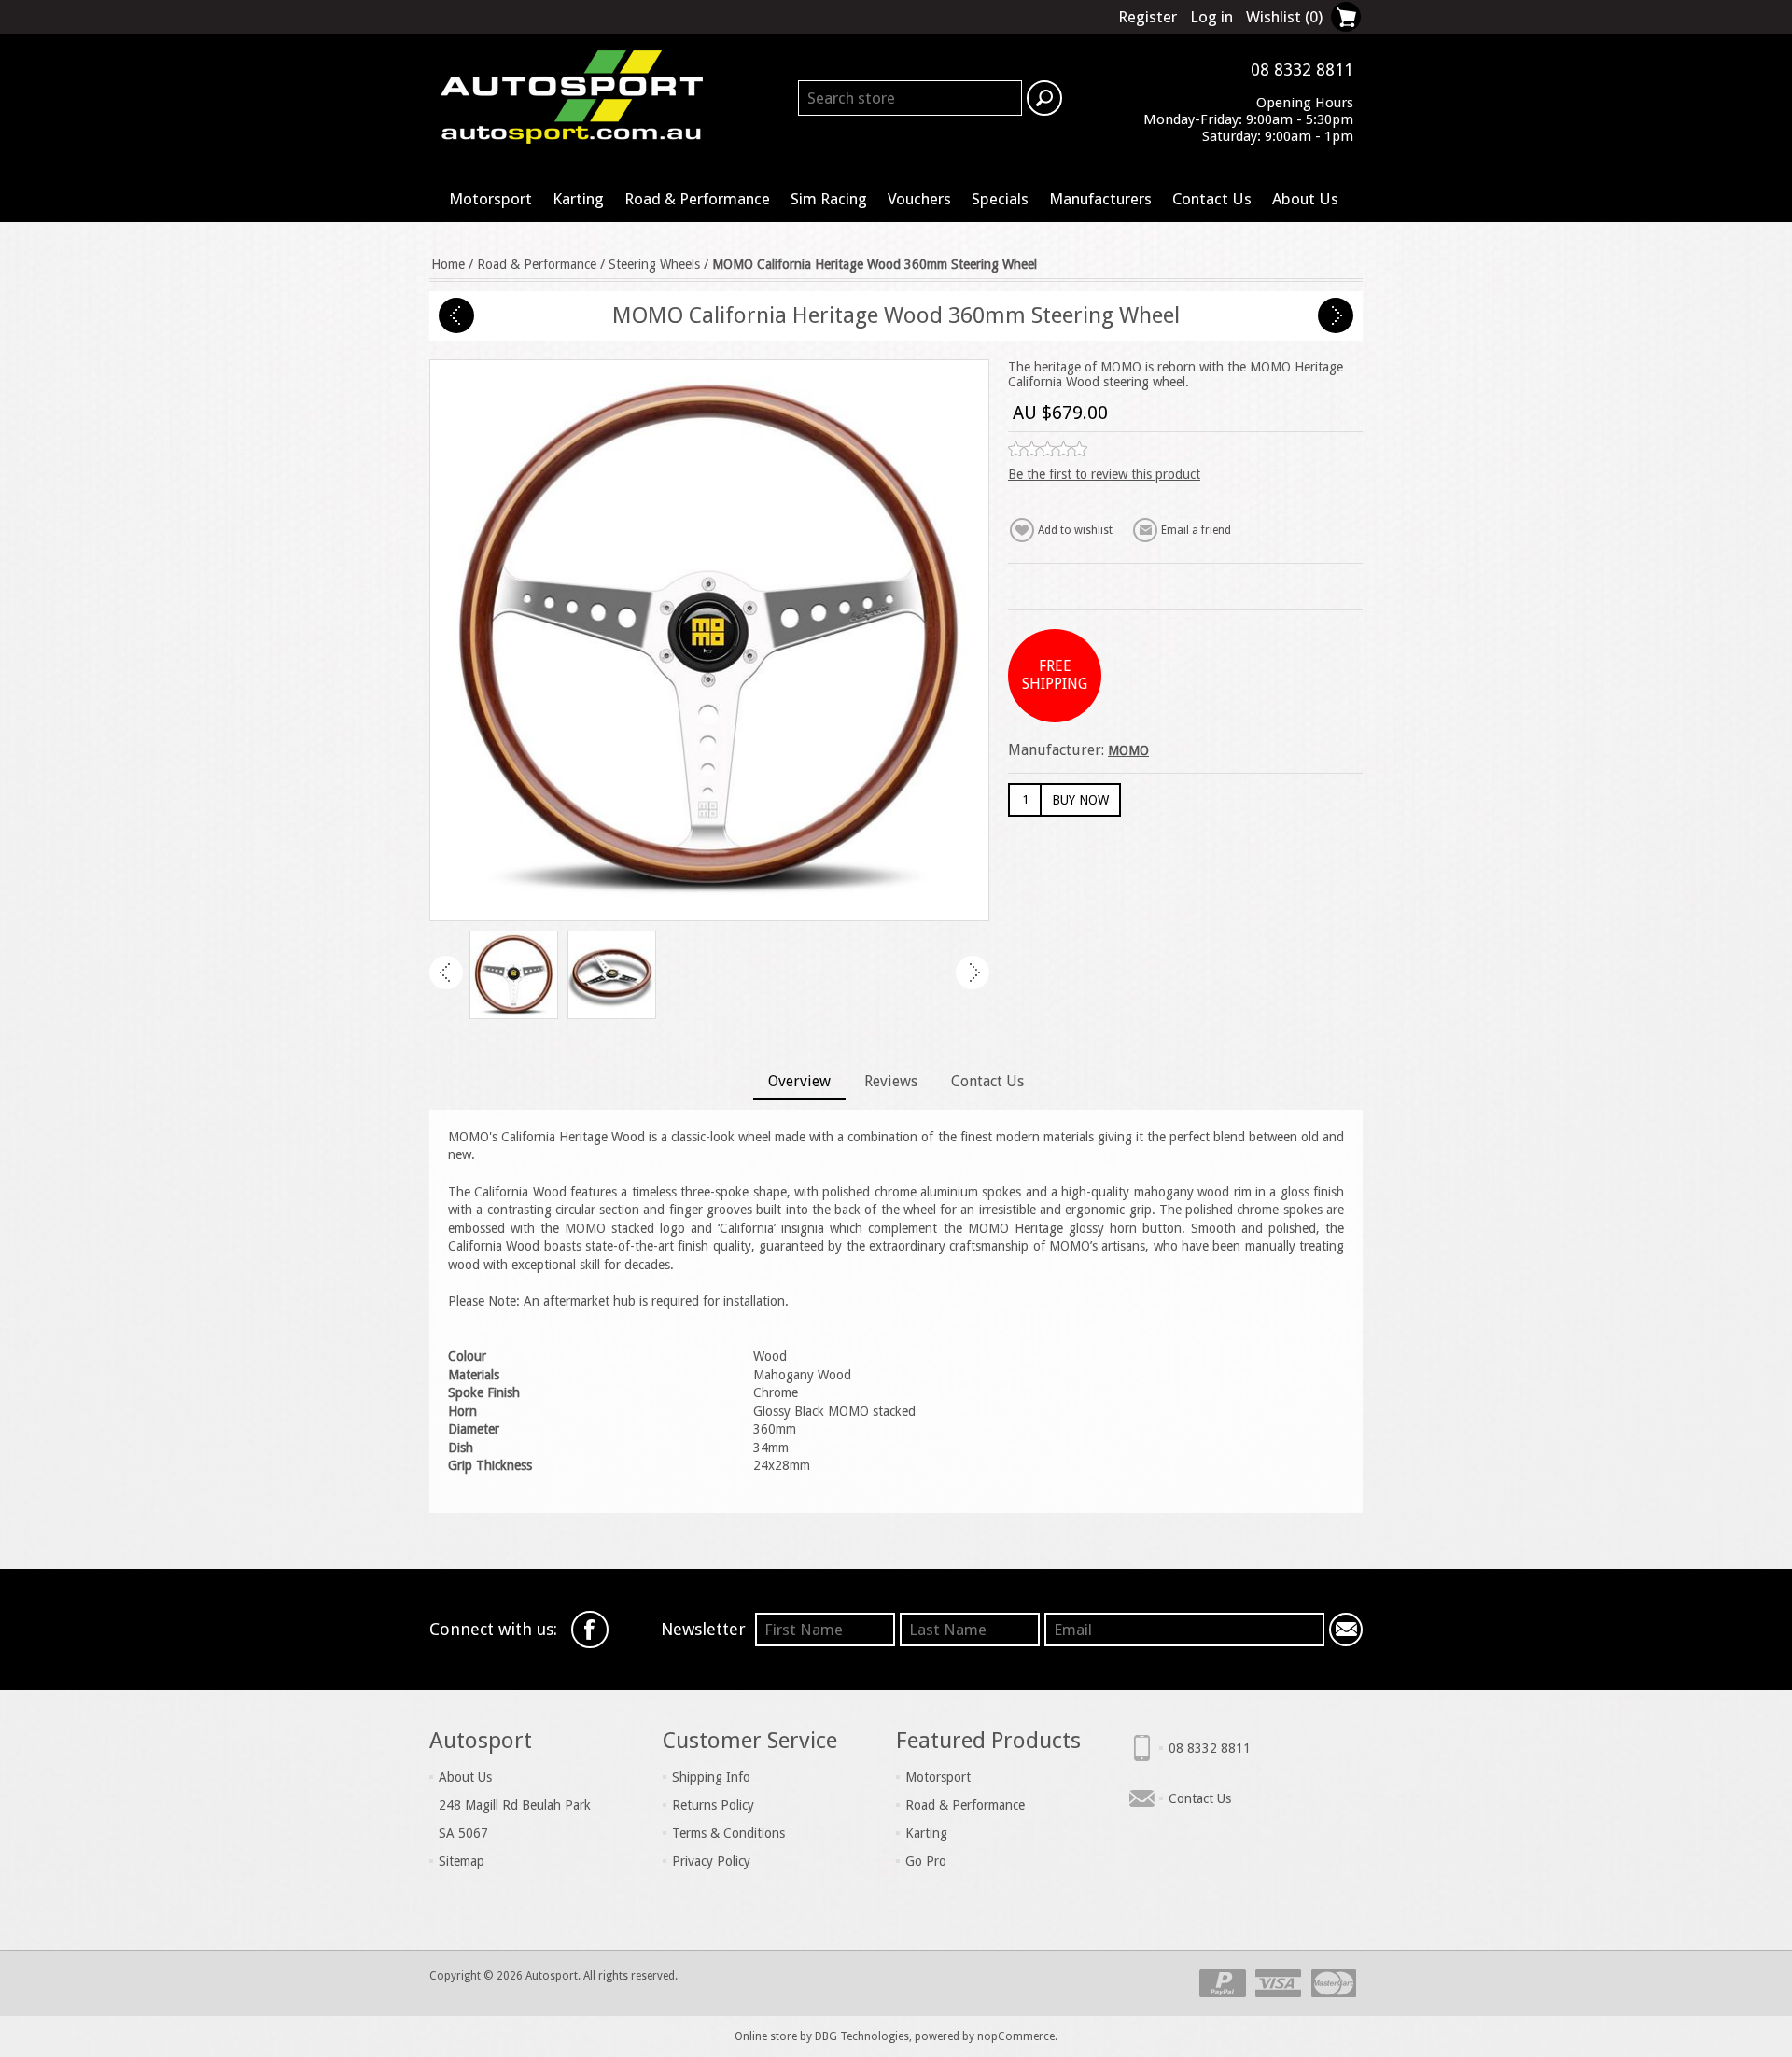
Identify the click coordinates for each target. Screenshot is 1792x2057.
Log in (1211, 17)
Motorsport (490, 199)
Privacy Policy (711, 1861)
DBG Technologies (862, 2036)
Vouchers (919, 199)
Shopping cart (1346, 17)
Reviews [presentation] (891, 1081)
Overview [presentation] (799, 1081)
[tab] (799, 1083)
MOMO (1128, 750)
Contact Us (1212, 199)
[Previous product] (456, 315)
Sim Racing (829, 199)
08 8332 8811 (1210, 1748)
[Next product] (1336, 315)
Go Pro (926, 1861)
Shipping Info (711, 1777)
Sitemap (462, 1861)
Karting (578, 199)
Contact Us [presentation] (987, 1081)
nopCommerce (1016, 2036)
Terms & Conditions (728, 1833)
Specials (1000, 199)
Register (1148, 17)
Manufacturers (1100, 199)
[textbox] (910, 98)
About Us (1305, 199)
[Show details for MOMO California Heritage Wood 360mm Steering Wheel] (514, 975)
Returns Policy (713, 1805)
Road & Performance (697, 199)
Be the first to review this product (1104, 474)
